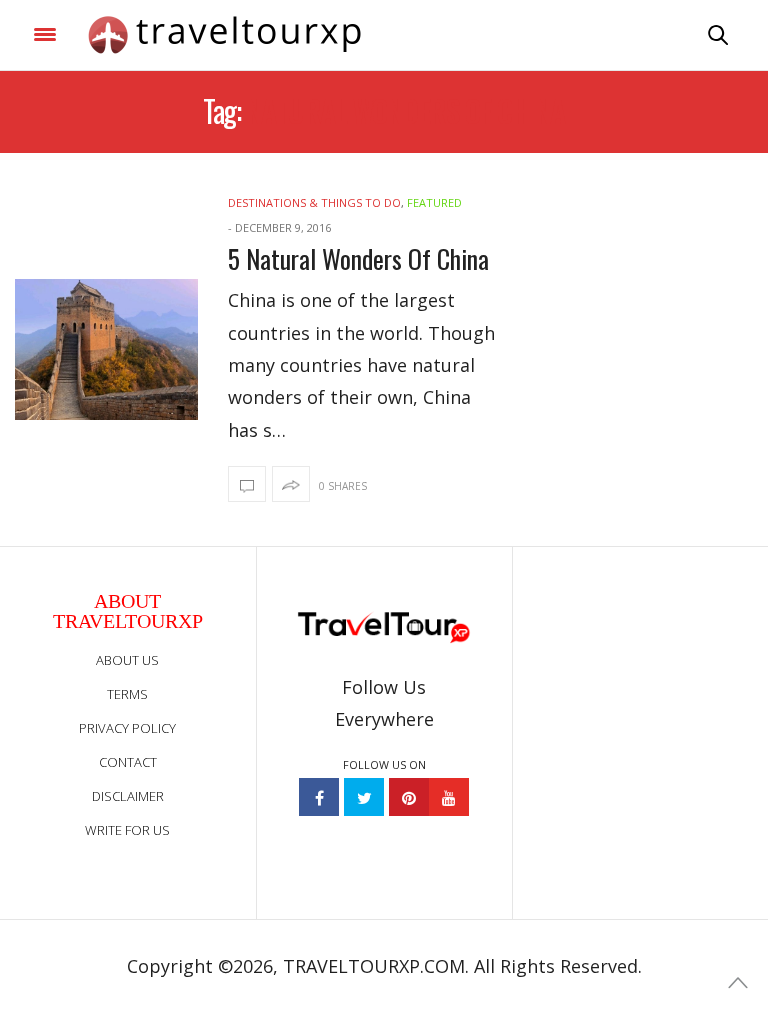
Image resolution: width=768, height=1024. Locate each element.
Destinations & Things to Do (314, 202)
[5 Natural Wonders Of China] (106, 349)
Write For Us (127, 830)
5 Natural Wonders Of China (358, 258)
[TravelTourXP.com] (224, 35)
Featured (434, 202)
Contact (128, 762)
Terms (127, 694)
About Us (127, 660)
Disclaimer (128, 796)
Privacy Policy (127, 728)
